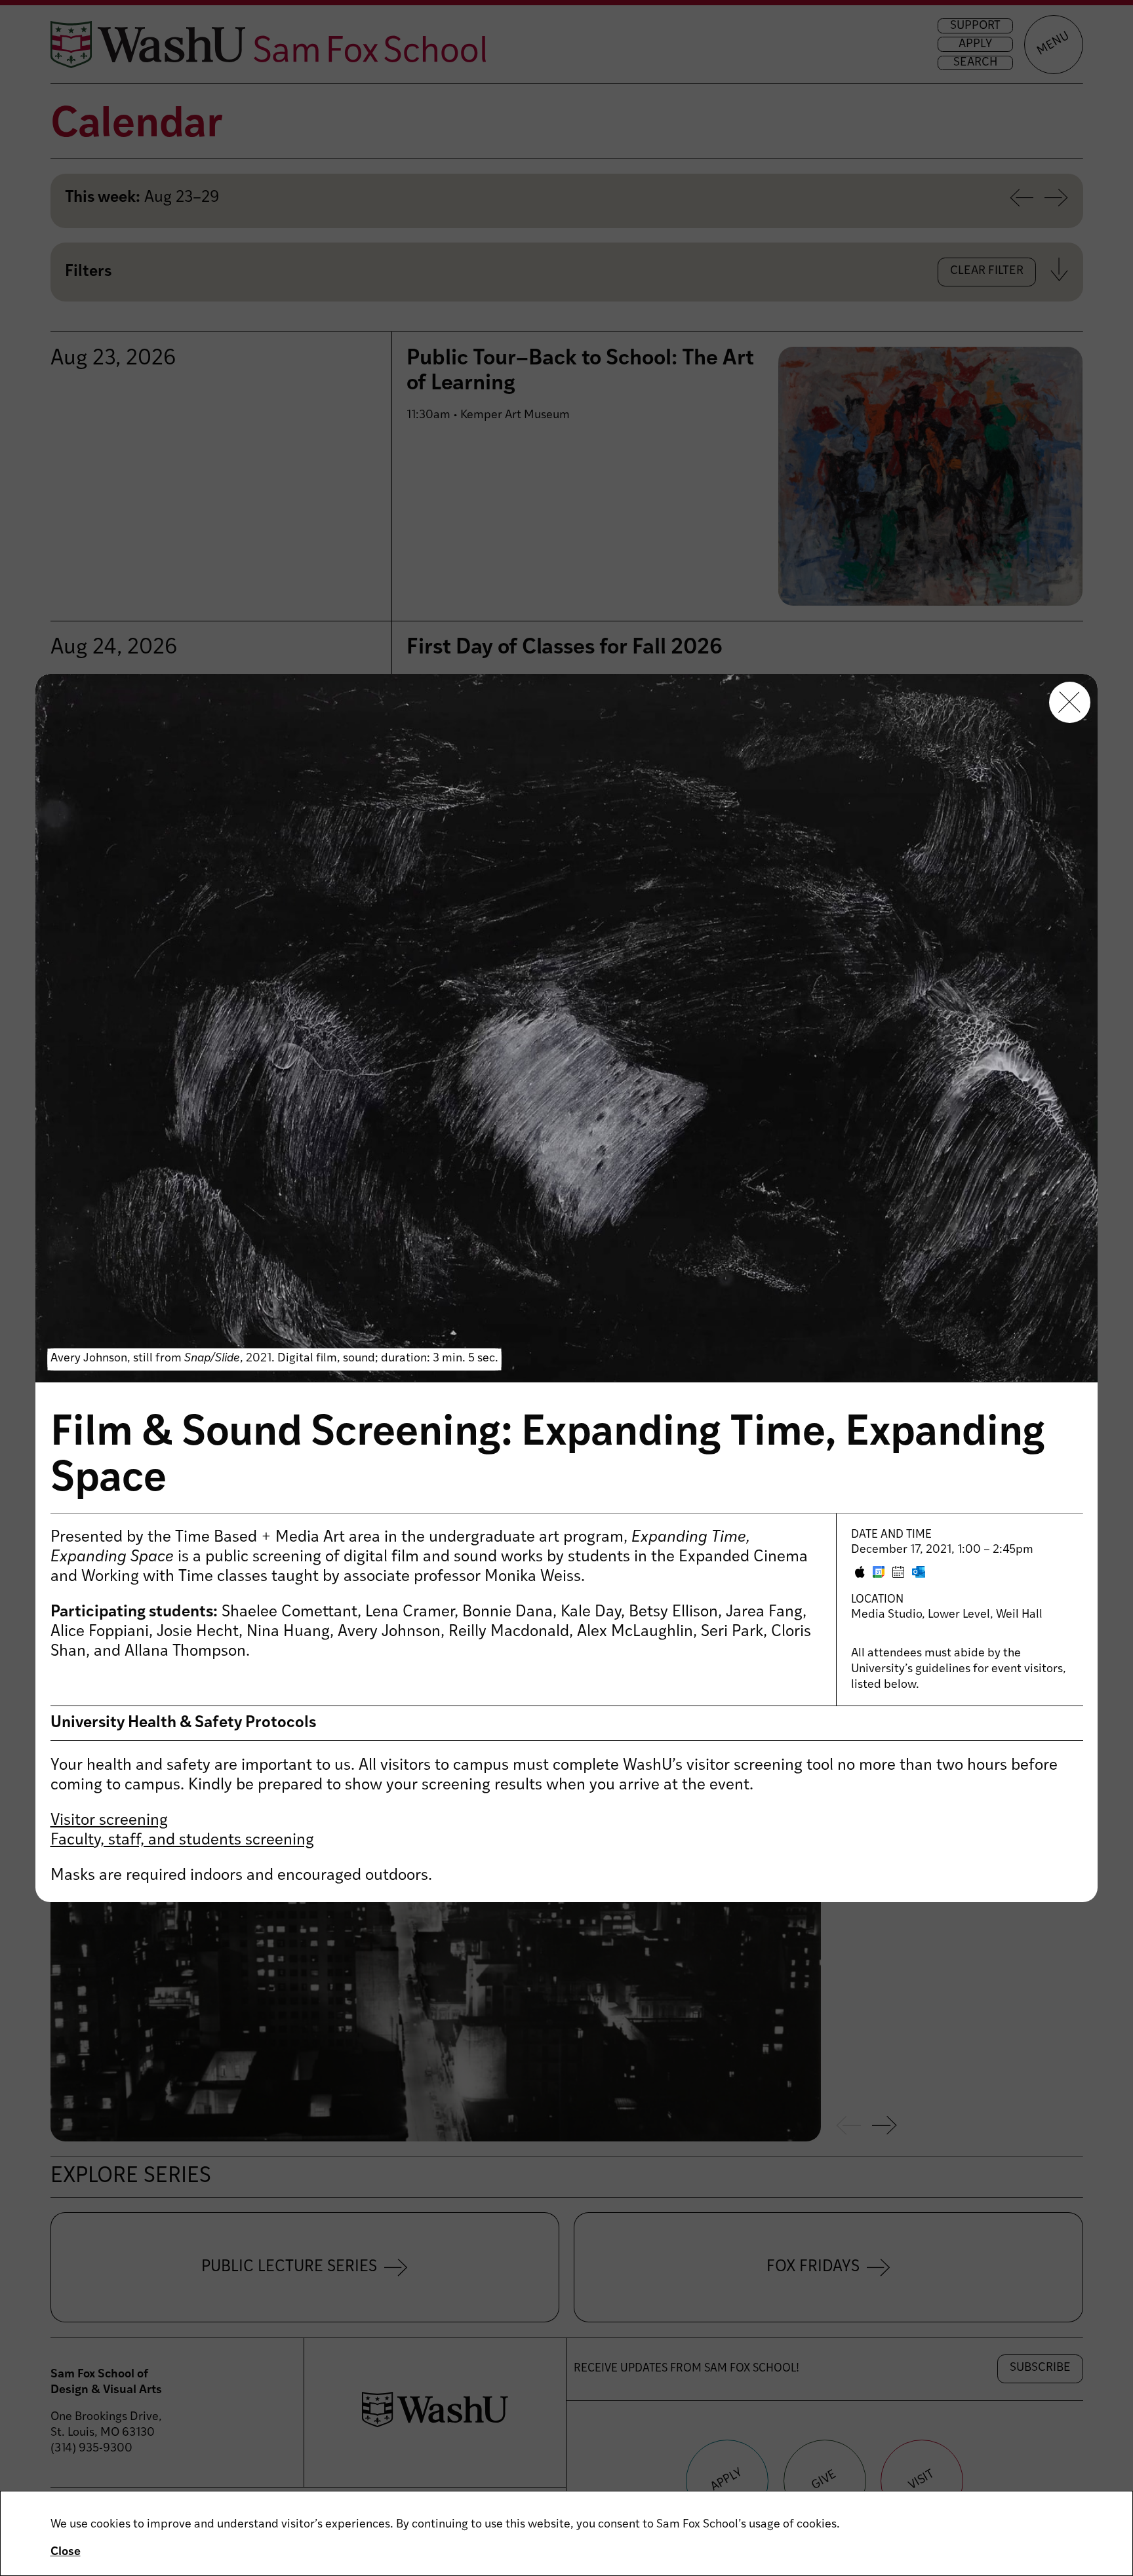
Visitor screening (109, 1821)
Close (66, 2552)
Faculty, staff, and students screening (182, 1841)
